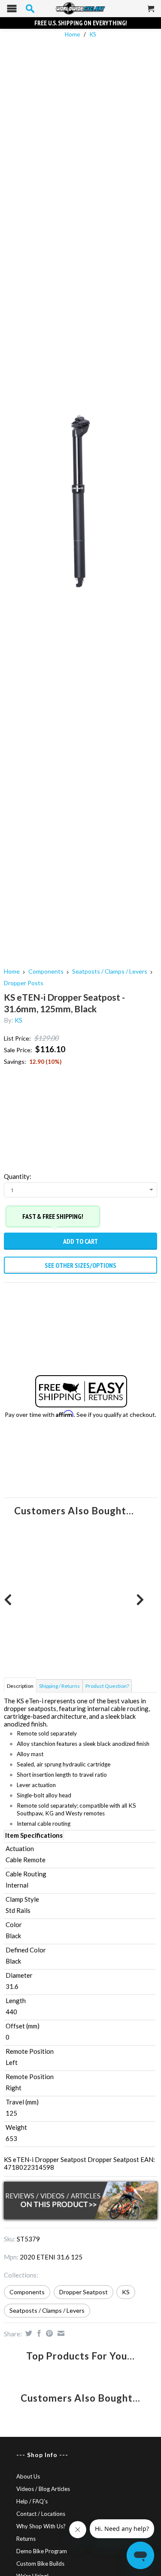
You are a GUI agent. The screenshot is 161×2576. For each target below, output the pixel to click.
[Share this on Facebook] (38, 2333)
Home (12, 971)
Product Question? (107, 1686)
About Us (28, 2476)
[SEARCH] (30, 9)
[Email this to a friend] (60, 2333)
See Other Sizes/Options (80, 1265)
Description (20, 1686)
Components (46, 971)
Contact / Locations (41, 2514)
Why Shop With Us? (41, 2526)
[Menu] (12, 11)
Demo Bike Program (42, 2551)
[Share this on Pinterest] (48, 2333)
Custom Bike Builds (40, 2564)
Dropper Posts (24, 983)
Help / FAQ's (32, 2501)
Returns (26, 2539)
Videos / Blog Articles (43, 2489)
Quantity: (18, 1176)
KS (93, 34)
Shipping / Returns (59, 1686)
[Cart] (151, 12)
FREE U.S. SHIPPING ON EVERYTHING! (81, 23)
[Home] (80, 9)
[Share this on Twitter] (28, 2333)
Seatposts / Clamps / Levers (110, 971)
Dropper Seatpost (84, 2292)
